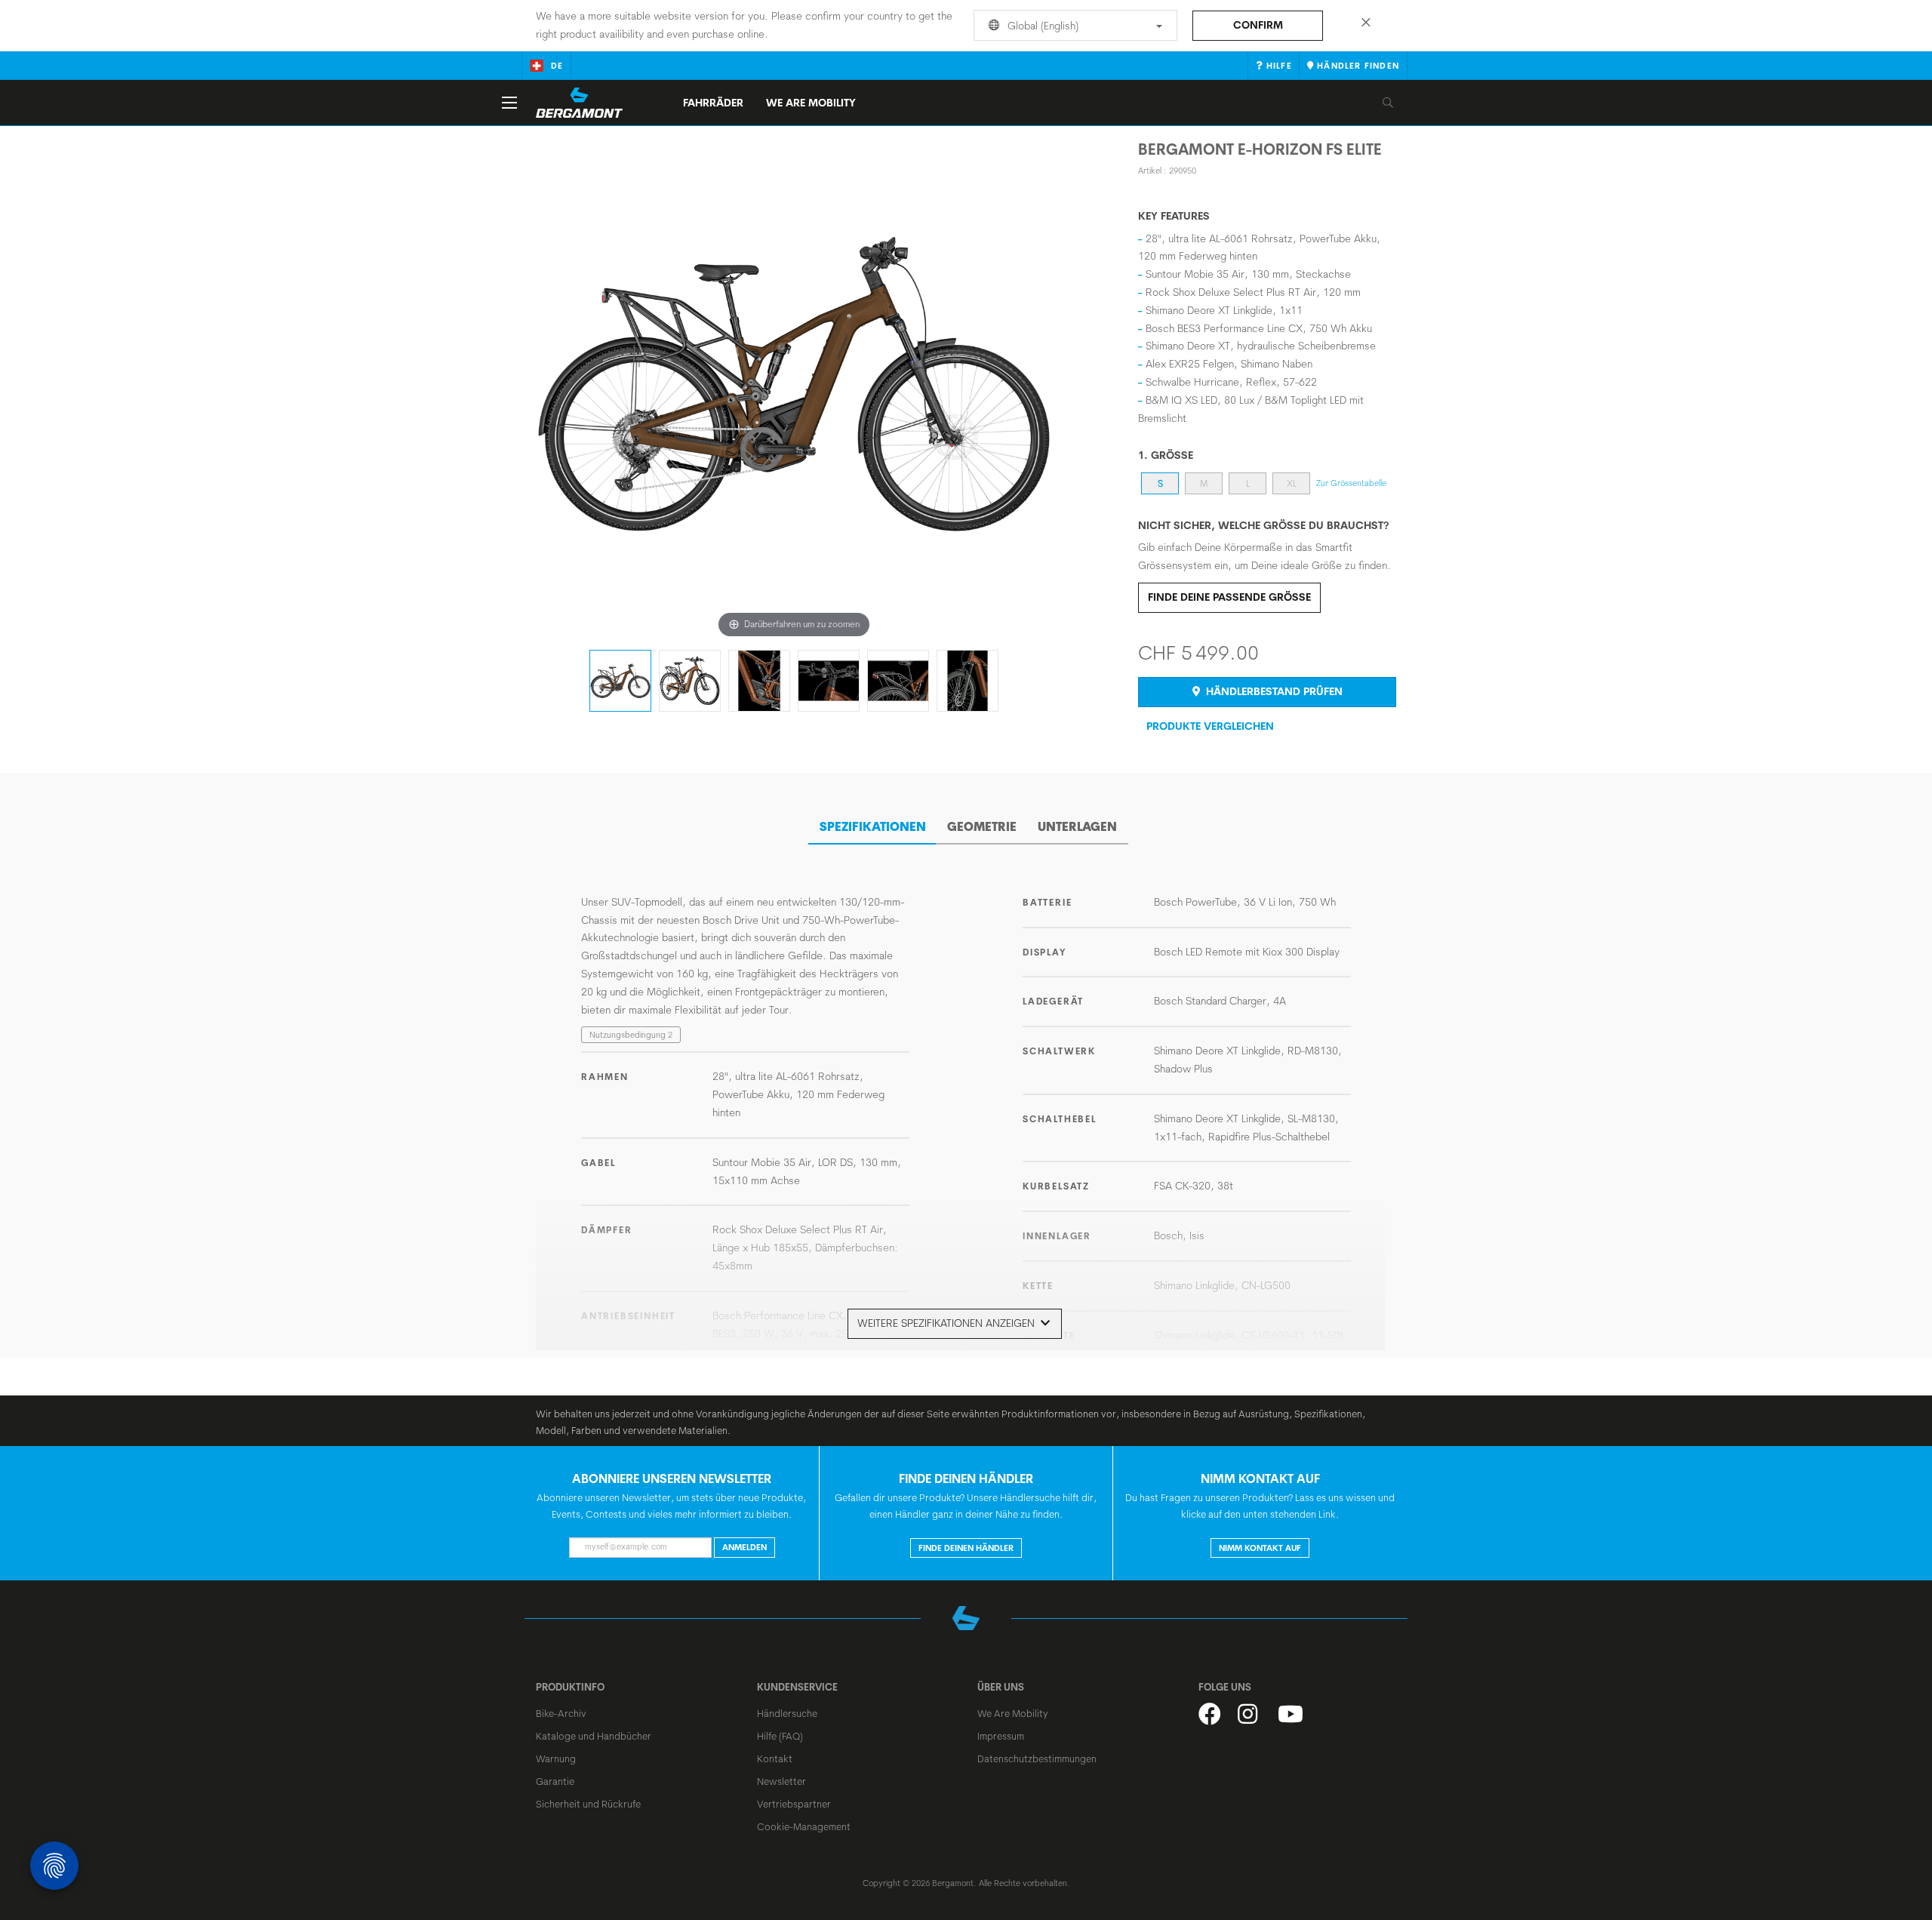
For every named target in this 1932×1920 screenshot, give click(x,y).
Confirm (1258, 25)
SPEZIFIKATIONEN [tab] (873, 826)
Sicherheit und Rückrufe (588, 1804)
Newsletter (781, 1781)
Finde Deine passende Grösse (1229, 597)
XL (1292, 483)
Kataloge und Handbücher (594, 1736)
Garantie (555, 1781)
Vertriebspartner (794, 1804)
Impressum (1001, 1736)
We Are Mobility (811, 103)
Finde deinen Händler (966, 1548)
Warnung (556, 1758)
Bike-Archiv (561, 1713)
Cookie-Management (804, 1826)
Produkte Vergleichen (1210, 726)
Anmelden (744, 1547)
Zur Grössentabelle (1351, 483)
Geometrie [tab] (982, 826)
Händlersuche (787, 1713)
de (557, 66)
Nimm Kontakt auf (1260, 1548)
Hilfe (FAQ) (780, 1736)
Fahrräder (713, 103)
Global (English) (1041, 26)
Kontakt (775, 1758)
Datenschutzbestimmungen (1037, 1758)
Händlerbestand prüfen (1273, 691)
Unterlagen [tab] (1077, 826)
